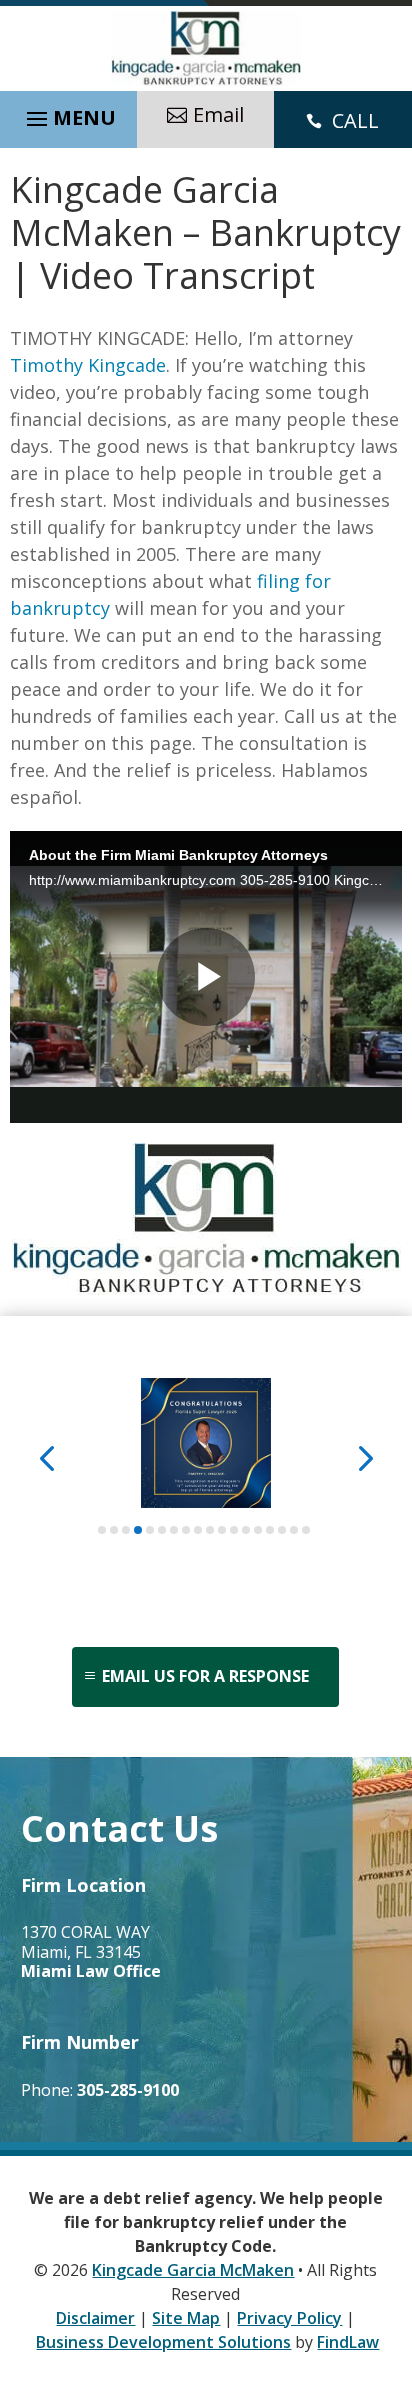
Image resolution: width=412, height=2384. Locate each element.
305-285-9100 (128, 2090)
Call (355, 120)
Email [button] (218, 114)
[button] (68, 114)
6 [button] (162, 1530)
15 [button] (270, 1530)
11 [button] (222, 1530)
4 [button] (138, 1530)
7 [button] (174, 1530)
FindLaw (348, 2342)
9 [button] (198, 1530)
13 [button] (246, 1530)
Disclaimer (95, 2318)
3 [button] (126, 1530)
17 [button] (294, 1530)
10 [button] (210, 1530)
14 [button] (258, 1530)
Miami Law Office (91, 1971)
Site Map (186, 2318)
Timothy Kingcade (88, 365)
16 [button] (282, 1530)
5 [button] (150, 1530)
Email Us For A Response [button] (205, 1676)
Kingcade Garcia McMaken (193, 2270)
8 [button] (186, 1530)
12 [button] (234, 1530)
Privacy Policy (289, 2318)
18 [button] (306, 1530)
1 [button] (102, 1530)
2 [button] (114, 1530)
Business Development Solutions (163, 2342)
